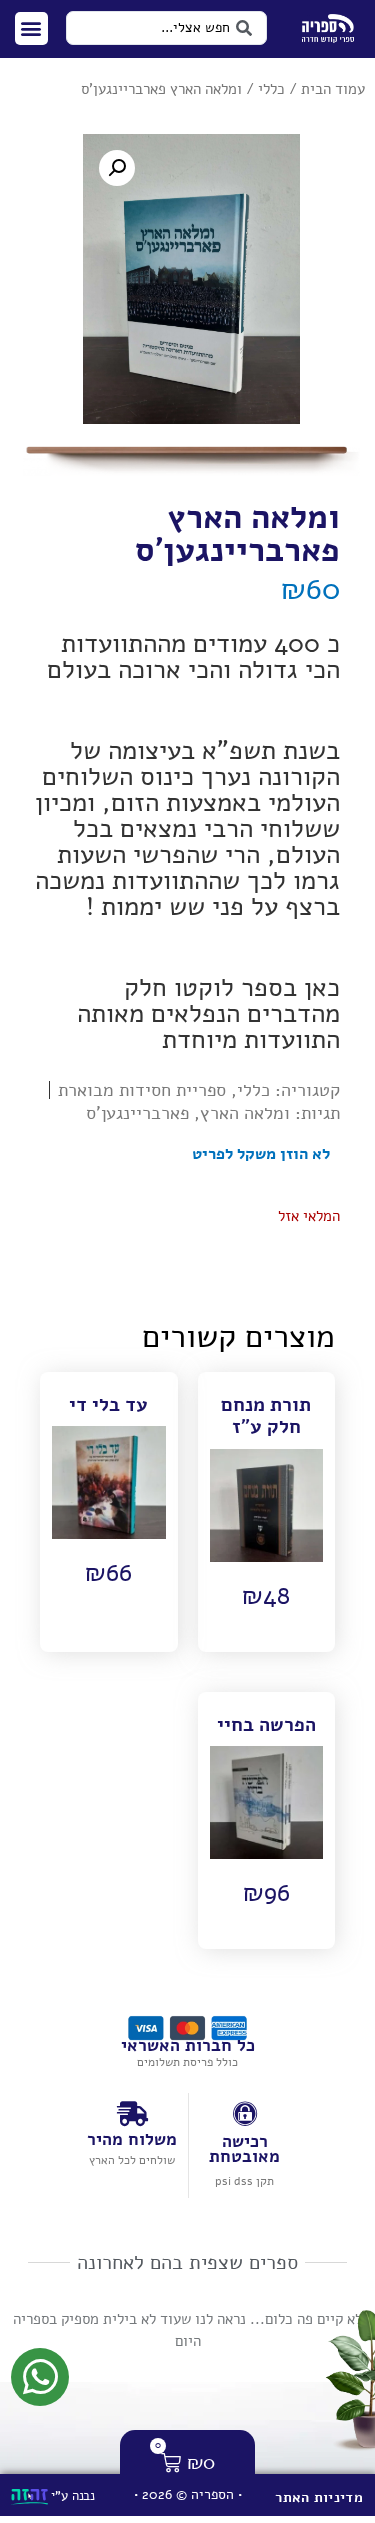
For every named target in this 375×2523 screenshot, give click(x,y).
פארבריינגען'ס (137, 1113)
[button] (31, 28)
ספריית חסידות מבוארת (142, 1090)
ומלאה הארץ (245, 1113)
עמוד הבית (333, 89)
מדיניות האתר (319, 2497)
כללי (271, 89)
